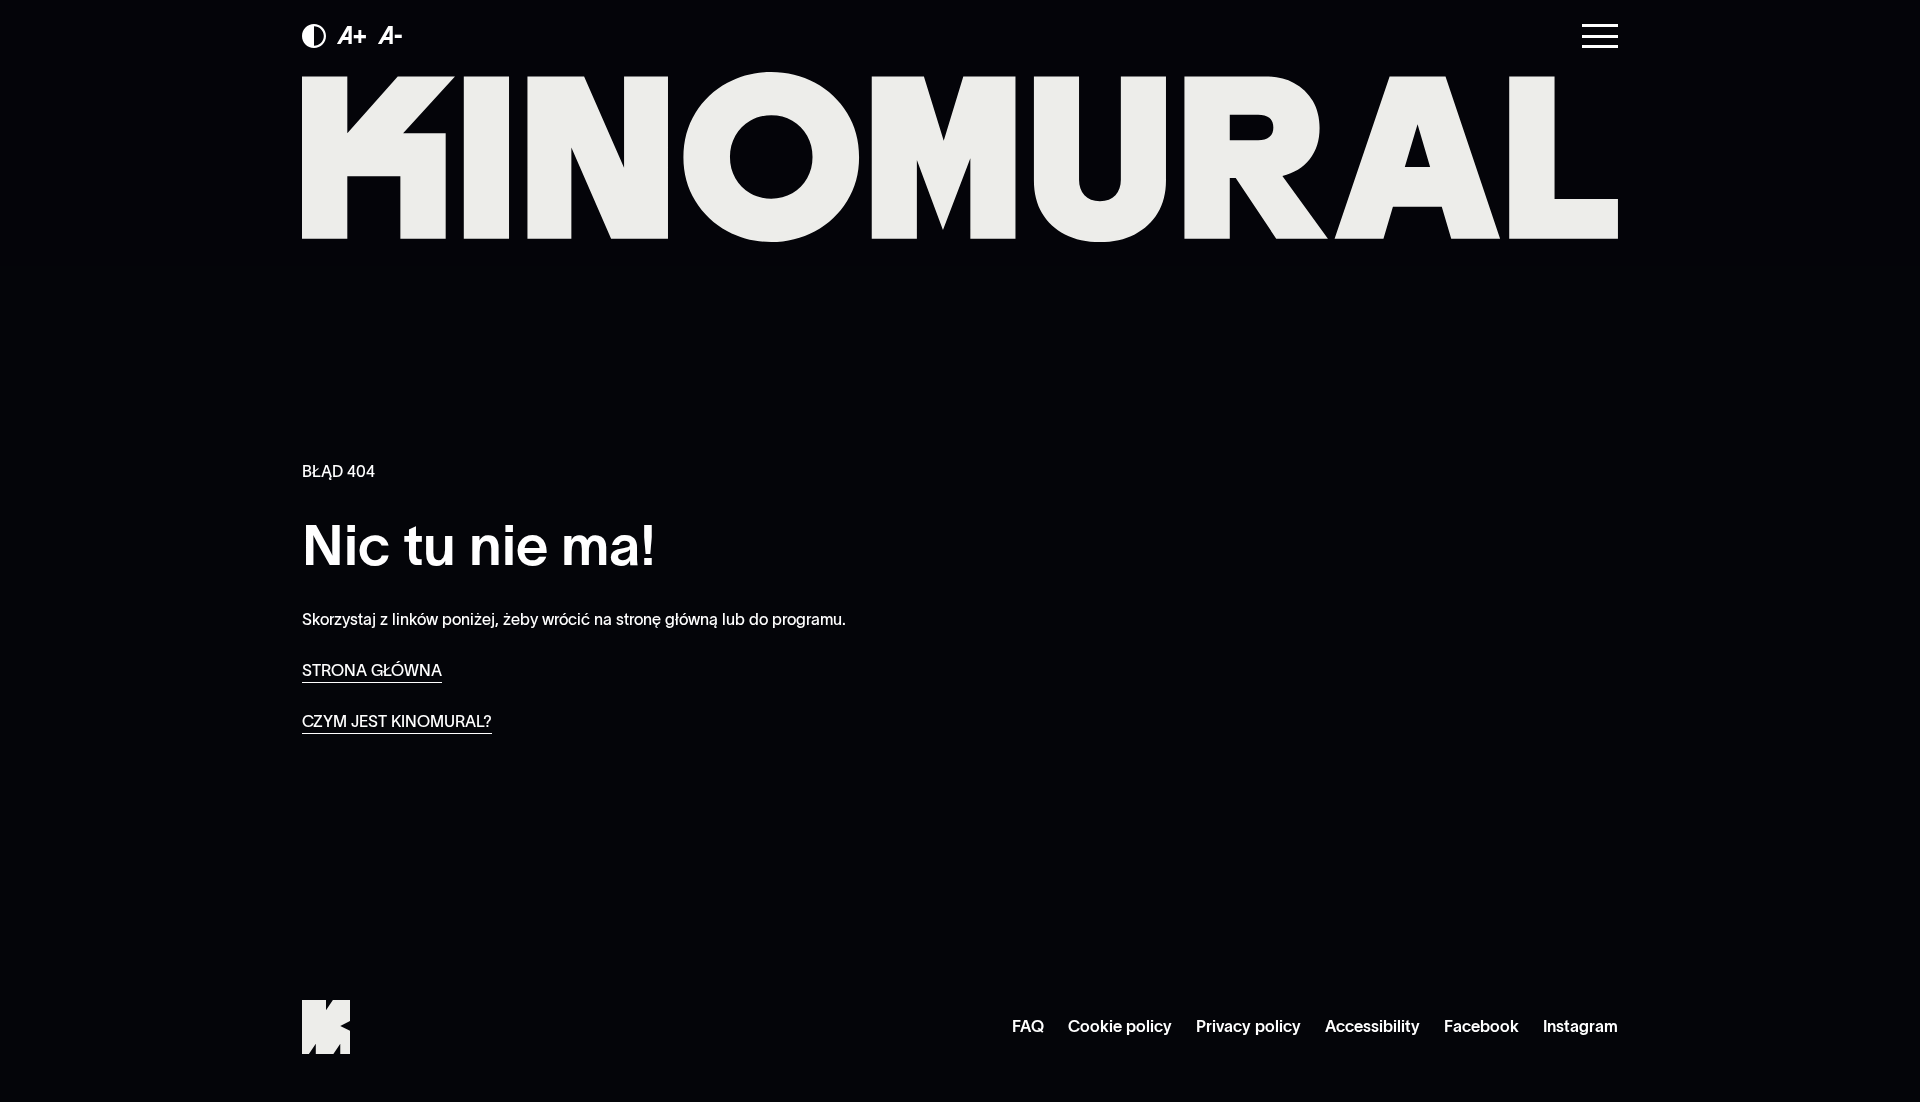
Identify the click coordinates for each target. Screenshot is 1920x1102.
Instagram (1580, 1026)
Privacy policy (1248, 1026)
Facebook (1481, 1026)
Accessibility (1372, 1026)
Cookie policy (1120, 1026)
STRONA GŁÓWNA (372, 670)
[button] (314, 36)
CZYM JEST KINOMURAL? (397, 721)
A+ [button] (352, 36)
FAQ (1028, 1026)
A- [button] (391, 36)
